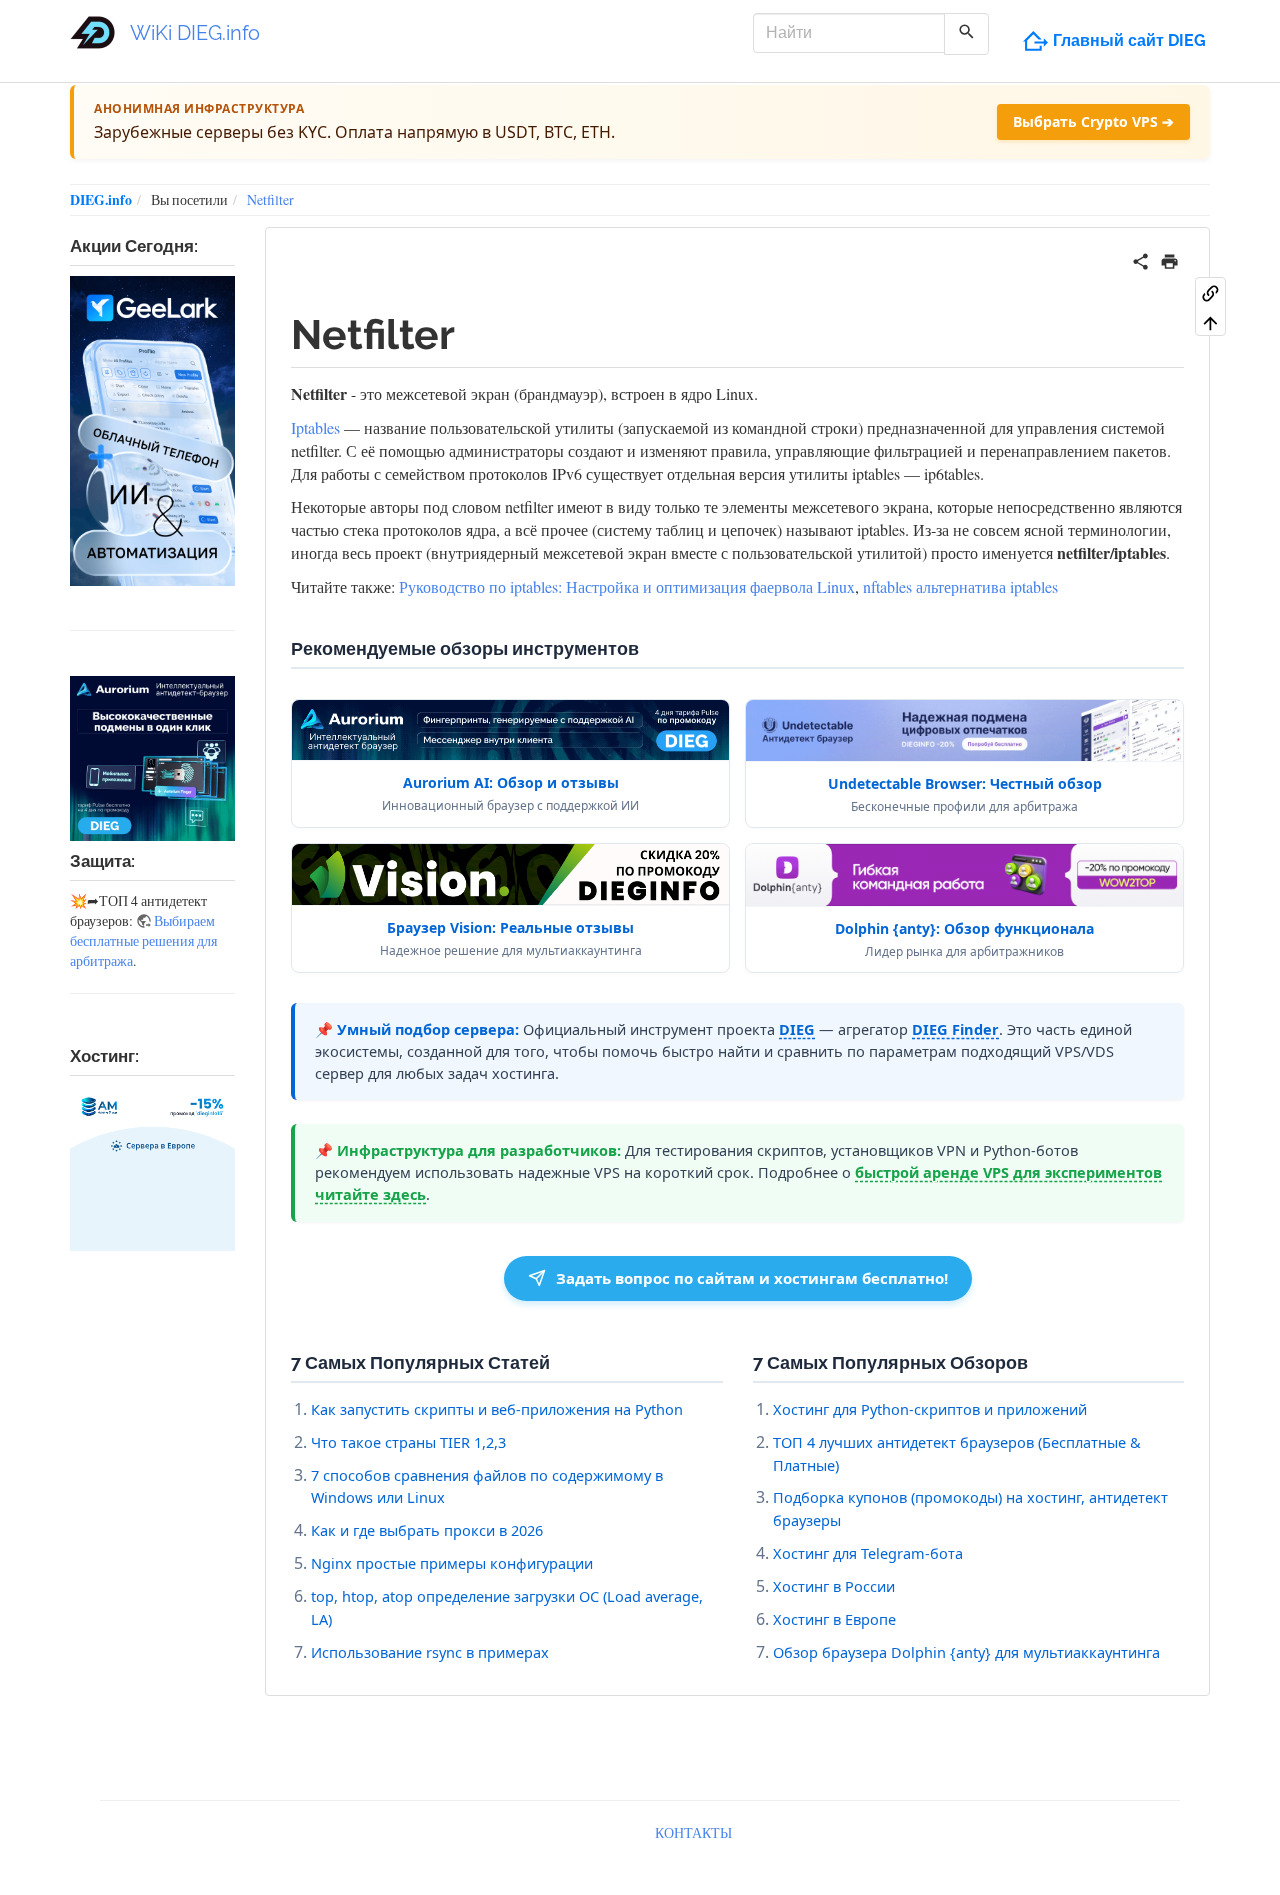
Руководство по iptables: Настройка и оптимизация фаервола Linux (627, 586)
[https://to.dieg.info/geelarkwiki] (152, 430)
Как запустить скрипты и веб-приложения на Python (497, 1409)
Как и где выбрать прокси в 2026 (427, 1530)
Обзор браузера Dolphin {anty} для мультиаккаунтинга (966, 1652)
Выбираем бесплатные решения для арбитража (143, 940)
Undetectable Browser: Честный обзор (965, 783)
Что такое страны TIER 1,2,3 (408, 1442)
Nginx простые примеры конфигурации (452, 1563)
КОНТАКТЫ (693, 1832)
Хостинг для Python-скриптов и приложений (930, 1409)
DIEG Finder (955, 1029)
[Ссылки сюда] (1210, 292)
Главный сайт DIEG (1129, 40)
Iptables (315, 427)
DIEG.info (101, 199)
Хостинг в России (834, 1586)
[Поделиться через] (1140, 258)
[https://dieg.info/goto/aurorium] (152, 758)
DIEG (797, 1029)
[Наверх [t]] (1210, 322)
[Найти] (966, 34)
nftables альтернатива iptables (960, 586)
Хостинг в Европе (834, 1619)
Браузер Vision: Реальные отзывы (510, 927)
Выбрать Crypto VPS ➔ (1093, 121)
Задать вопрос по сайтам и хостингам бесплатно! (752, 1278)
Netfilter (270, 199)
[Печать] (1169, 258)
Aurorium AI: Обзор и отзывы (511, 782)
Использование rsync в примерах (430, 1652)
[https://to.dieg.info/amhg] (152, 1168)
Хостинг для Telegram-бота (868, 1553)
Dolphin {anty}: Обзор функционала (964, 928)
